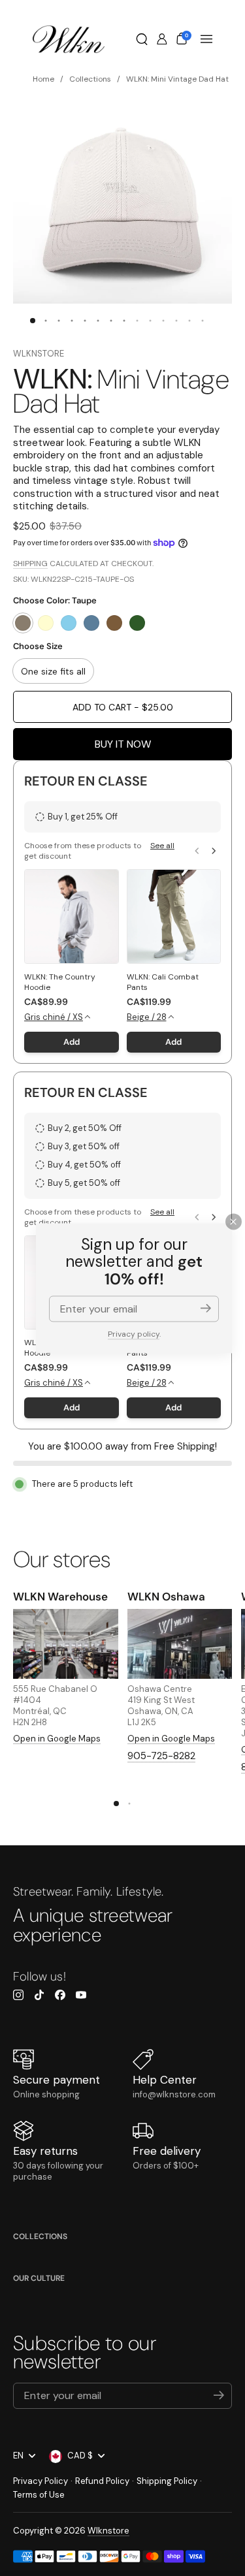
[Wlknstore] (69, 39)
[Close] (234, 1221)
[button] (142, 39)
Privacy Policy (41, 2481)
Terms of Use (39, 2495)
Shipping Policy (167, 2481)
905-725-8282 (161, 1756)
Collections (40, 2236)
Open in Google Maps (57, 1739)
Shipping (30, 564)
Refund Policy (102, 2481)
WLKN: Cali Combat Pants (163, 982)
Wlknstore (39, 354)
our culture (39, 2278)
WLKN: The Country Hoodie (60, 982)
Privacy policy (134, 1334)
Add (72, 1042)
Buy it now (123, 744)
